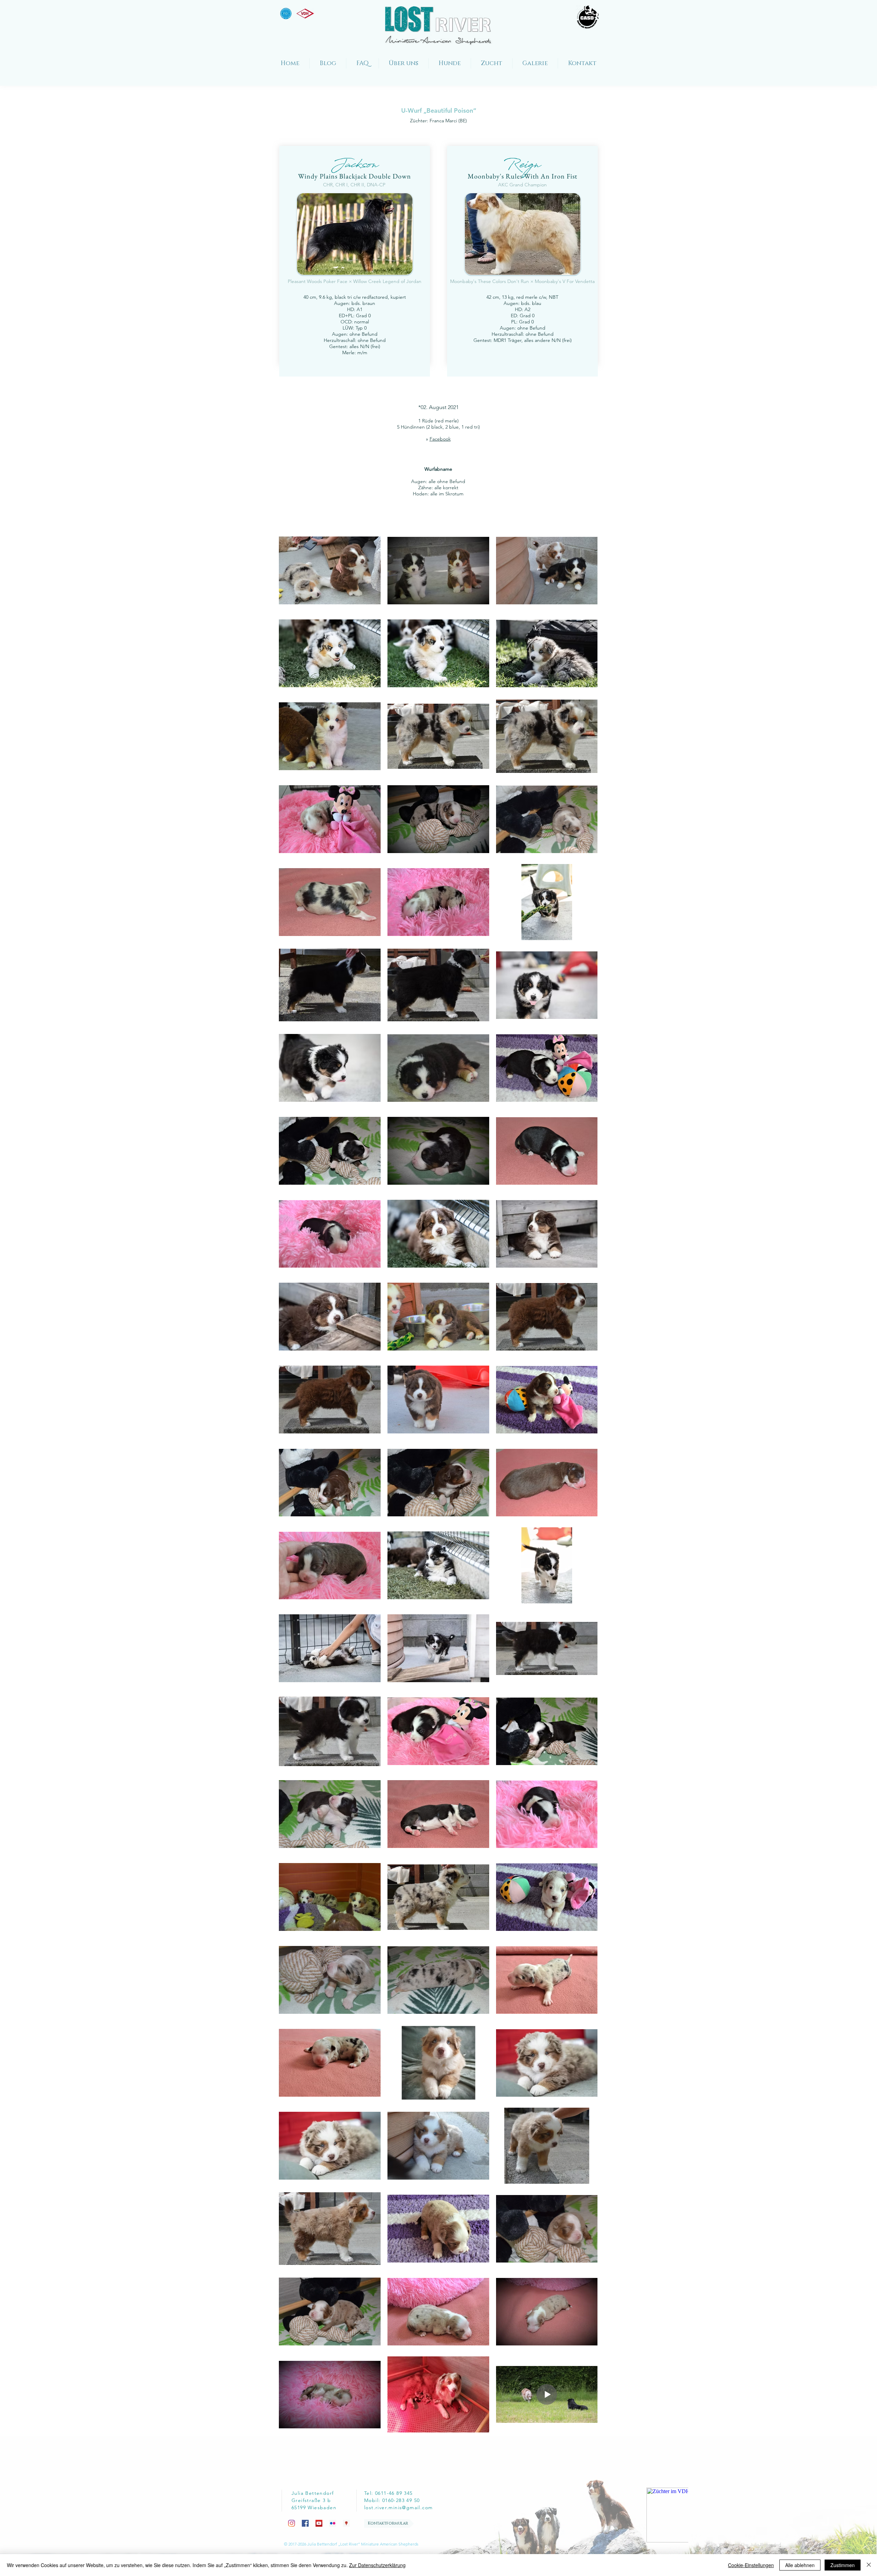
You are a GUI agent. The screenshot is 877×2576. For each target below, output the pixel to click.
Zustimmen (843, 2565)
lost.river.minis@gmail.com (398, 2507)
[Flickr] (333, 2523)
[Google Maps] (346, 2523)
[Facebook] (305, 2523)
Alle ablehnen (800, 2565)
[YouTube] (319, 2523)
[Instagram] (292, 2523)
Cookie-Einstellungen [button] (751, 2565)
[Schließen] (869, 2565)
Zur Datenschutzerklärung (377, 2565)
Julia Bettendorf (766, 2545)
